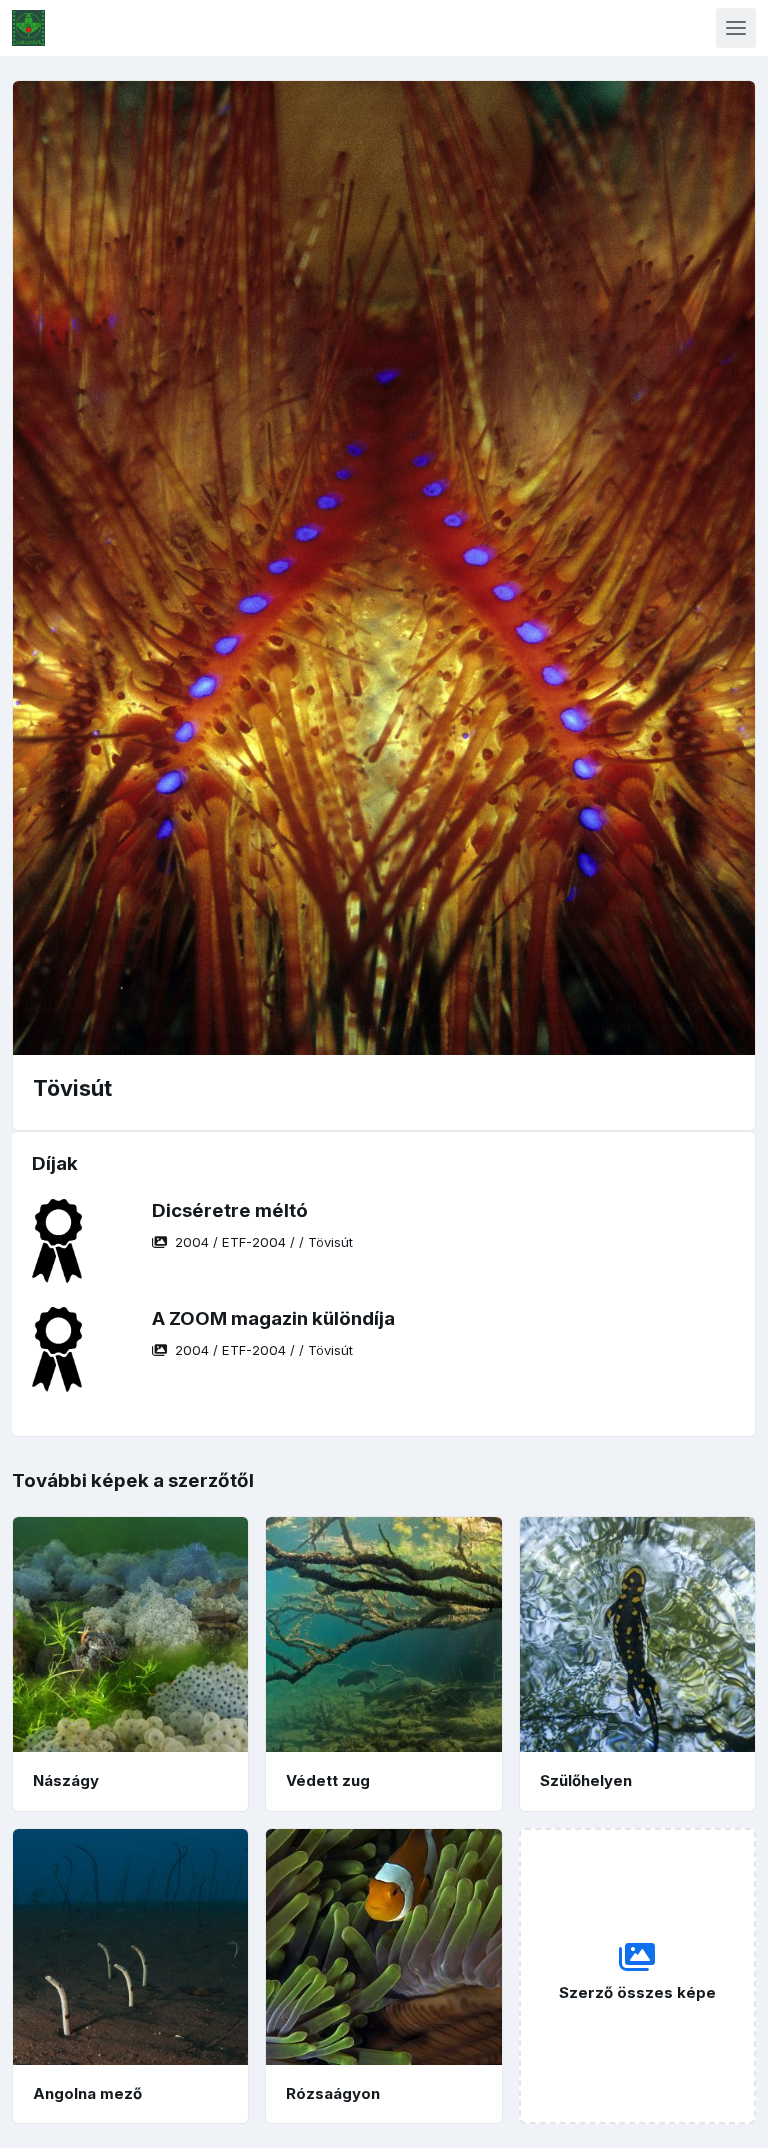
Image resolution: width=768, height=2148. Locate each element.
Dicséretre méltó (230, 1210)
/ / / (264, 1242)
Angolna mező (87, 2093)
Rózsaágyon (333, 2093)
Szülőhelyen (586, 1780)
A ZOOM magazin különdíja (273, 1318)
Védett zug (328, 1780)
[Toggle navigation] (736, 28)
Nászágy (66, 1780)
